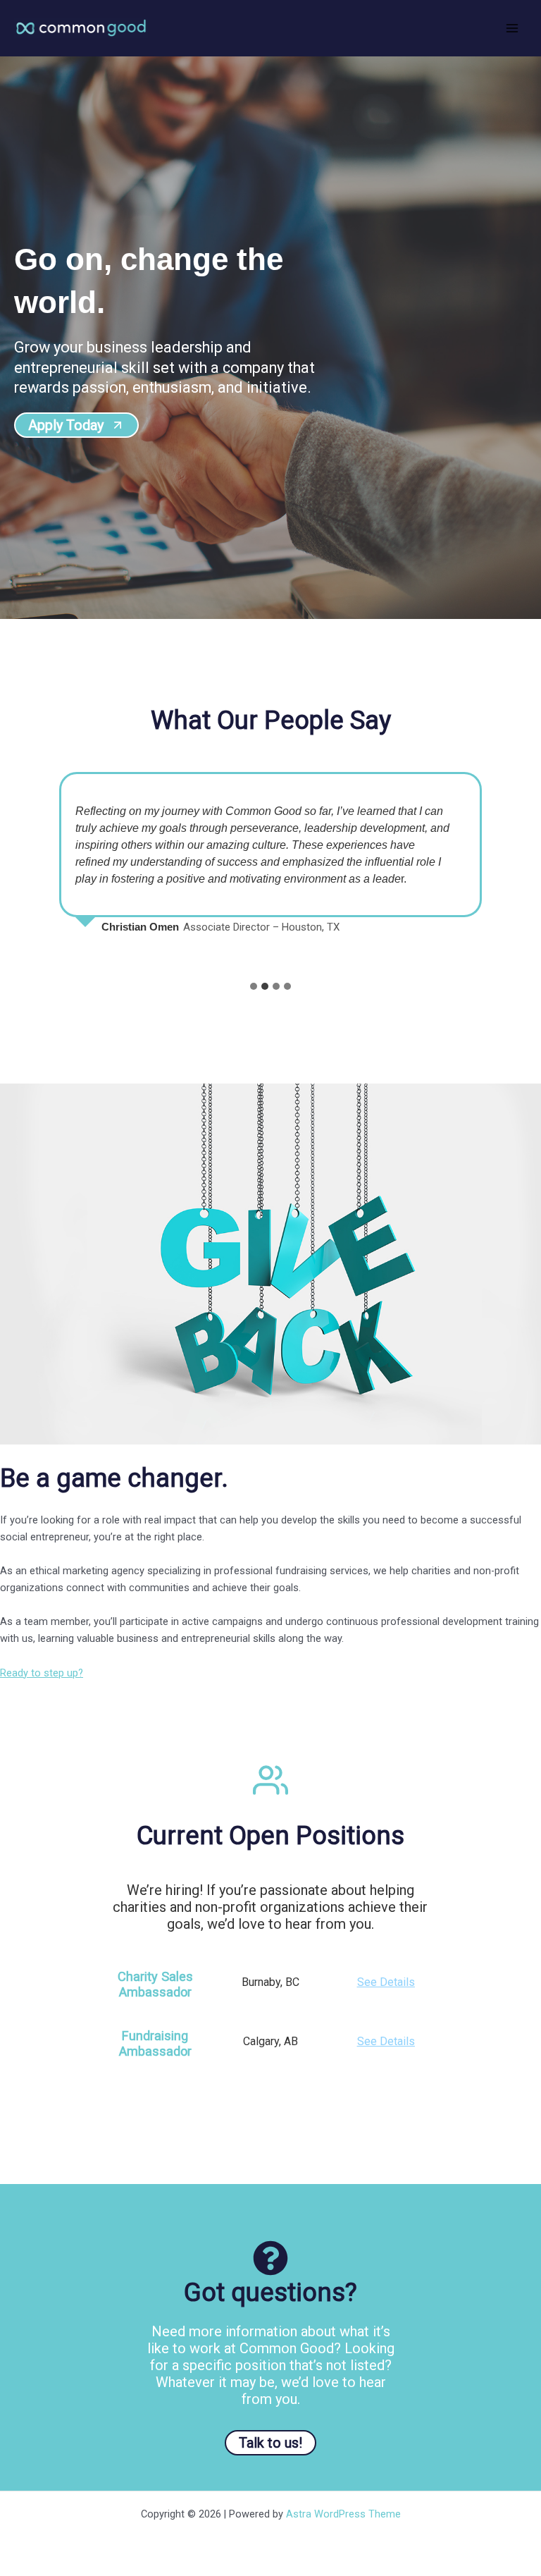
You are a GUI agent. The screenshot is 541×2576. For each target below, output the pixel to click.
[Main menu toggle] (512, 28)
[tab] (254, 986)
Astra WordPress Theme (343, 2514)
